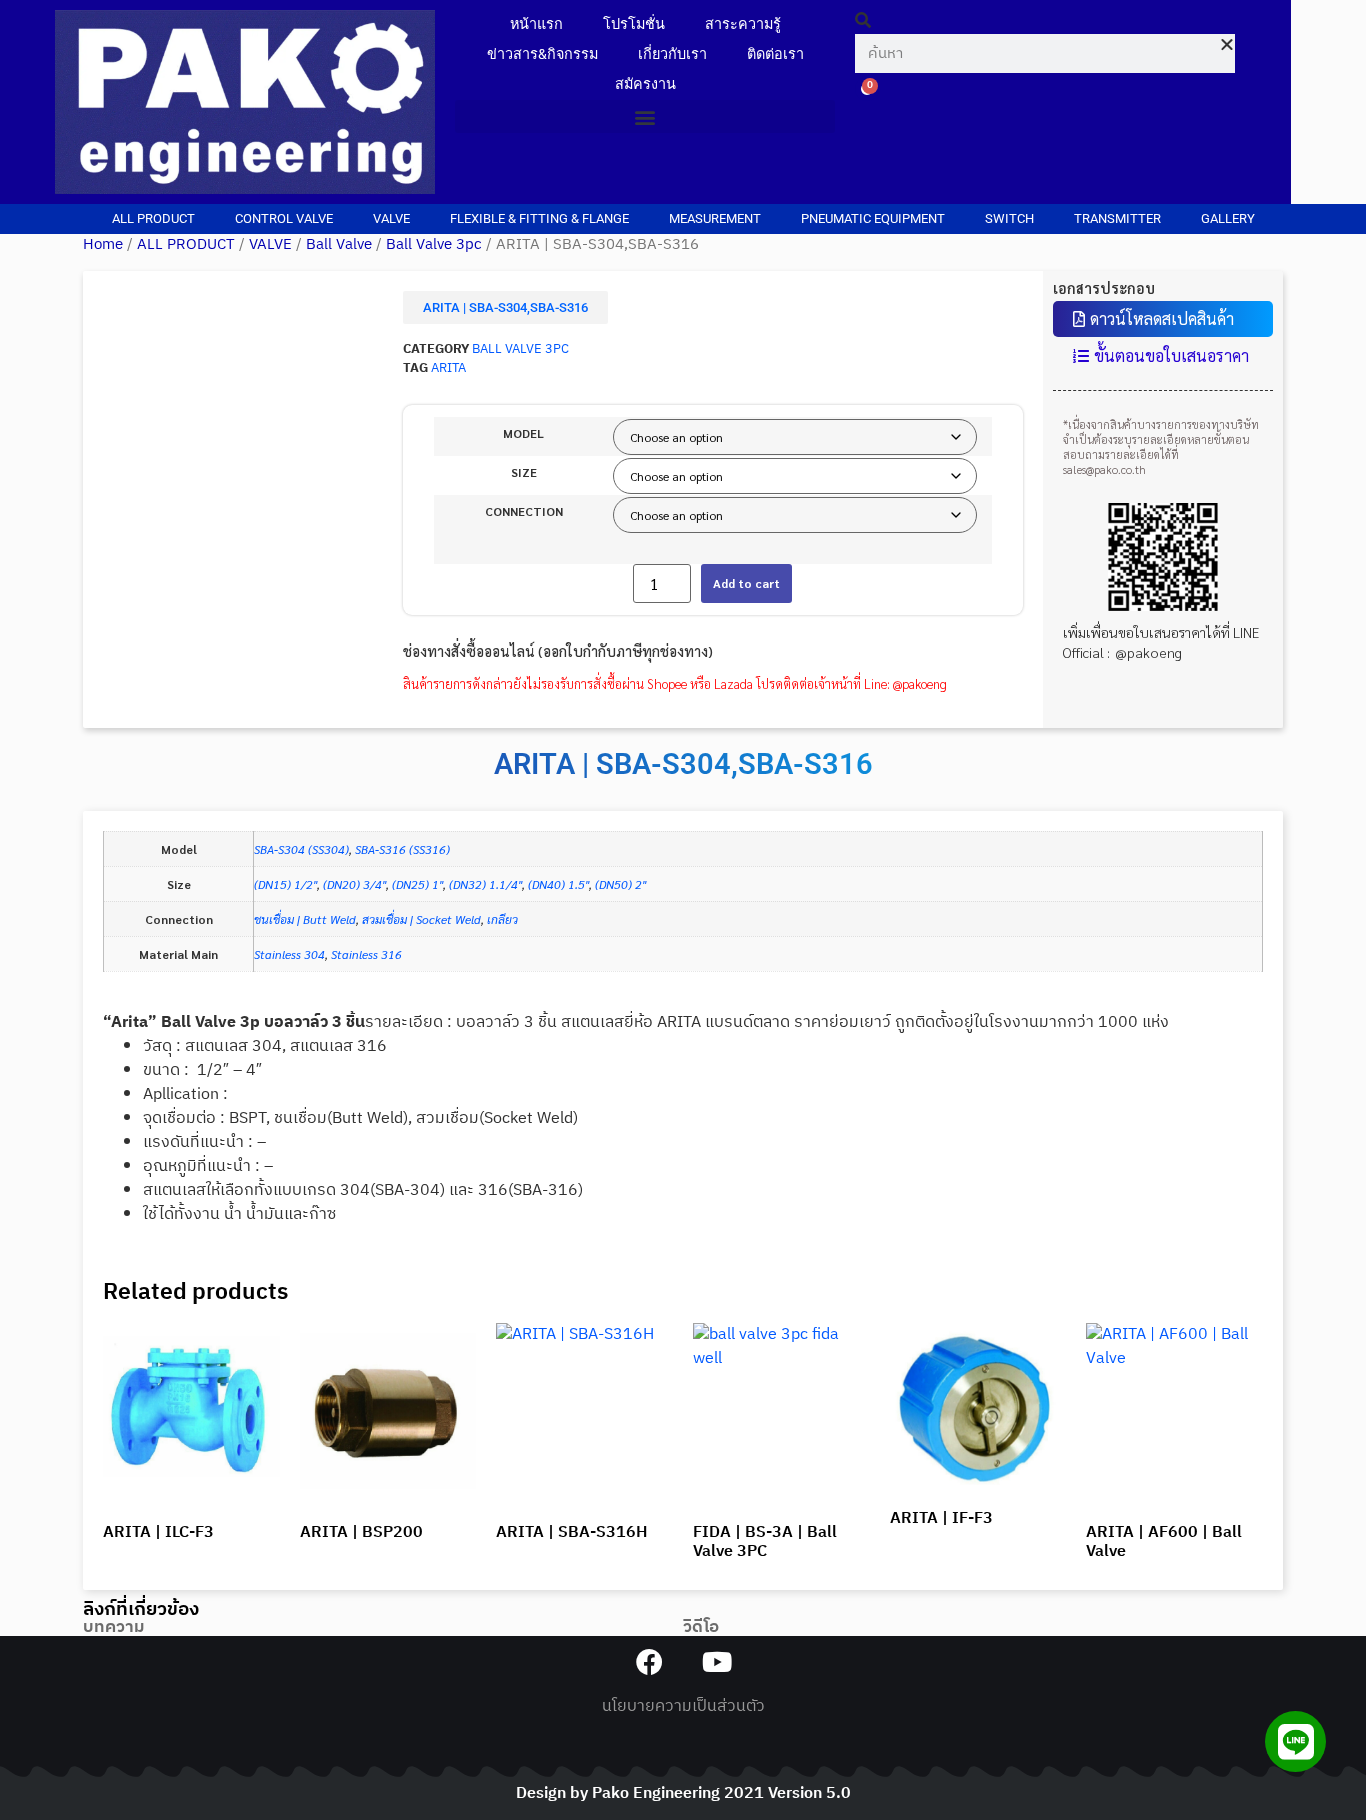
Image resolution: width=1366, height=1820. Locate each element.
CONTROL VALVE (284, 218)
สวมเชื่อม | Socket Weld (421, 919)
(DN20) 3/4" (354, 884)
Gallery (1228, 218)
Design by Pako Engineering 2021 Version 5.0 (683, 1793)
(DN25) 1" (417, 884)
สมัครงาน (645, 84)
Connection (524, 511)
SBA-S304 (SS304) (301, 849)
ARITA (448, 368)
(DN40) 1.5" (558, 884)
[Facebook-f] (649, 1661)
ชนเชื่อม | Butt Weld (305, 919)
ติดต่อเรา (775, 54)
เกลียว (502, 919)
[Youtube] (716, 1661)
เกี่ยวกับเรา (672, 54)
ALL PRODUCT (153, 218)
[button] (645, 116)
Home (103, 245)
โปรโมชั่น (634, 24)
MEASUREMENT (715, 218)
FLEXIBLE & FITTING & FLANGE (539, 218)
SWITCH (1009, 218)
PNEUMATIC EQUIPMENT (873, 218)
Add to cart (746, 583)
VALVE (391, 218)
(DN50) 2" (620, 884)
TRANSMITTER (1117, 218)
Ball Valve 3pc (434, 245)
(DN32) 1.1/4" (485, 884)
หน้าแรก (536, 24)
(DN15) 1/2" (285, 884)
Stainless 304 (289, 954)
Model (523, 433)
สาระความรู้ (743, 24)
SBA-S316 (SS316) (402, 849)
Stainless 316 (366, 954)
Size (524, 472)
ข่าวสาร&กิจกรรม (542, 54)
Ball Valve (339, 245)
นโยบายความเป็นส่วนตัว (683, 1706)
